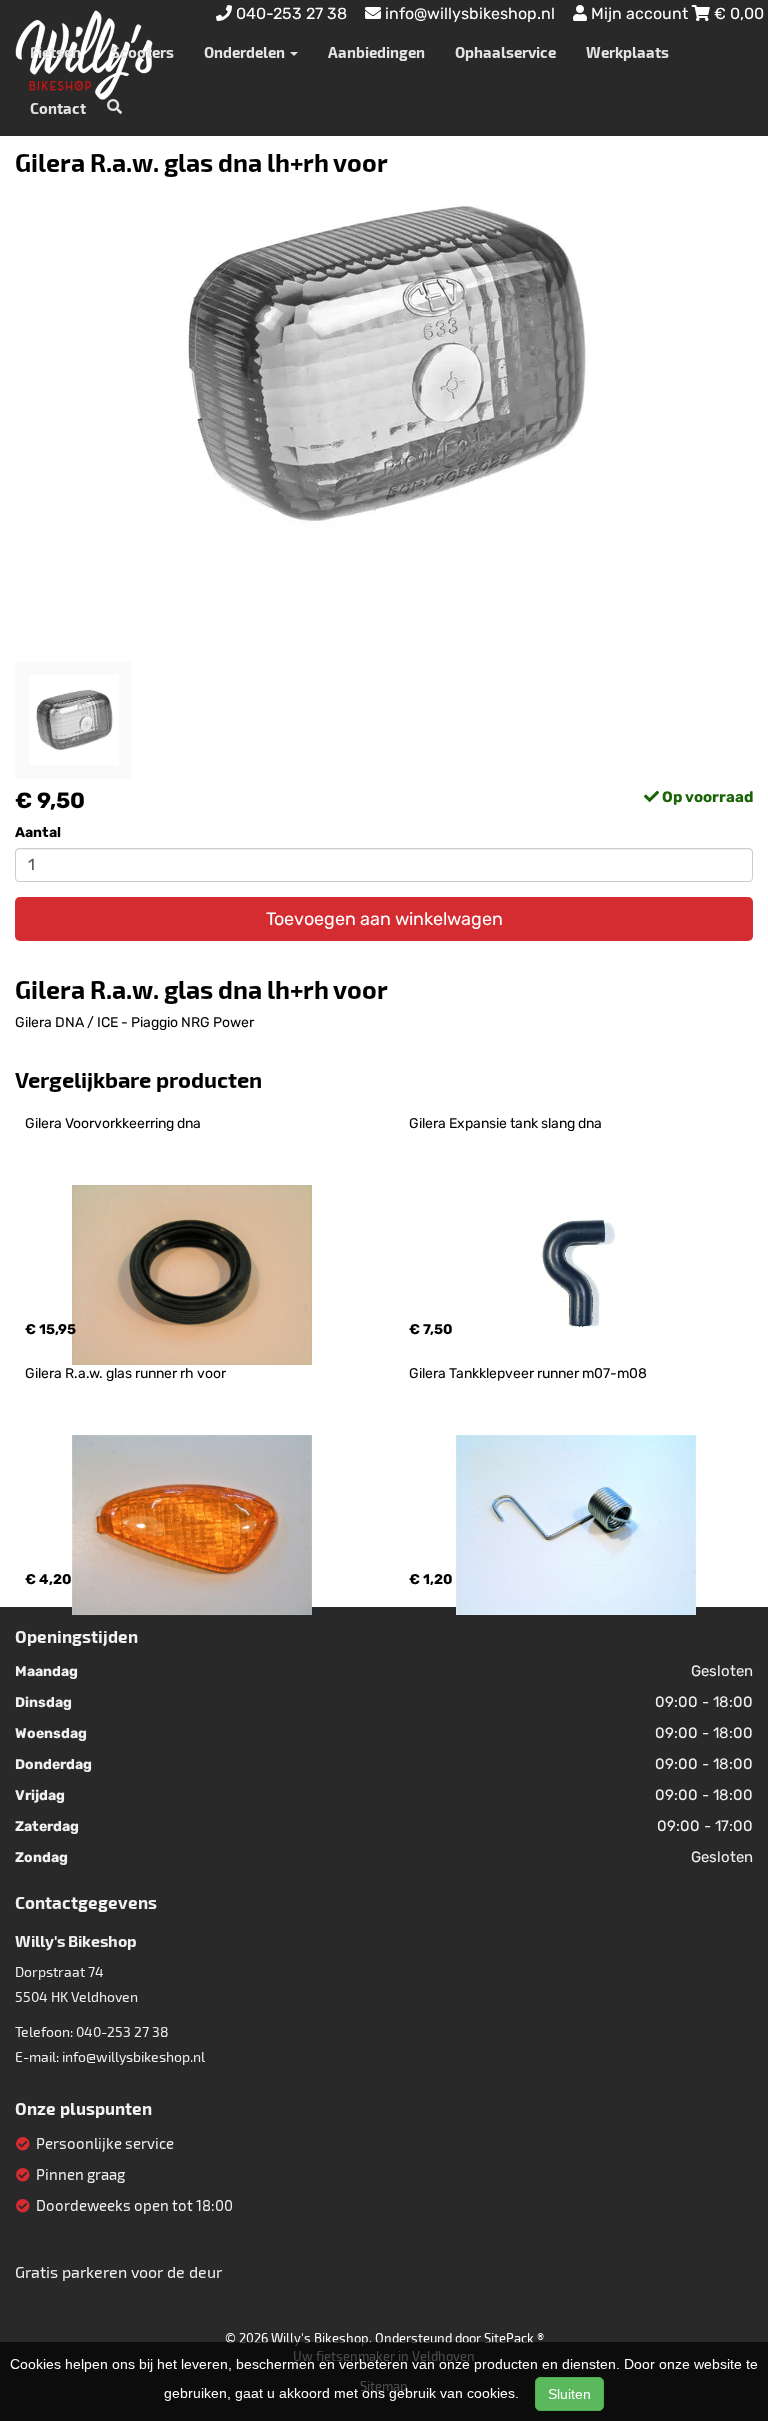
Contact (58, 108)
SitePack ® (514, 2338)
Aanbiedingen (376, 52)
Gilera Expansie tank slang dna (505, 1123)
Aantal (38, 832)
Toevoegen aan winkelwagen (384, 919)
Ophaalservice (505, 52)
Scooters (142, 52)
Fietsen (55, 52)
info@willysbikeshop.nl (133, 2056)
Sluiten (569, 2394)
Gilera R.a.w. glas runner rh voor (125, 1373)
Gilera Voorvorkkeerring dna (113, 1123)
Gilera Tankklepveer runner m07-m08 (528, 1373)
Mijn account (639, 13)
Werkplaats (627, 52)
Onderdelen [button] (246, 52)
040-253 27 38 (122, 2031)
